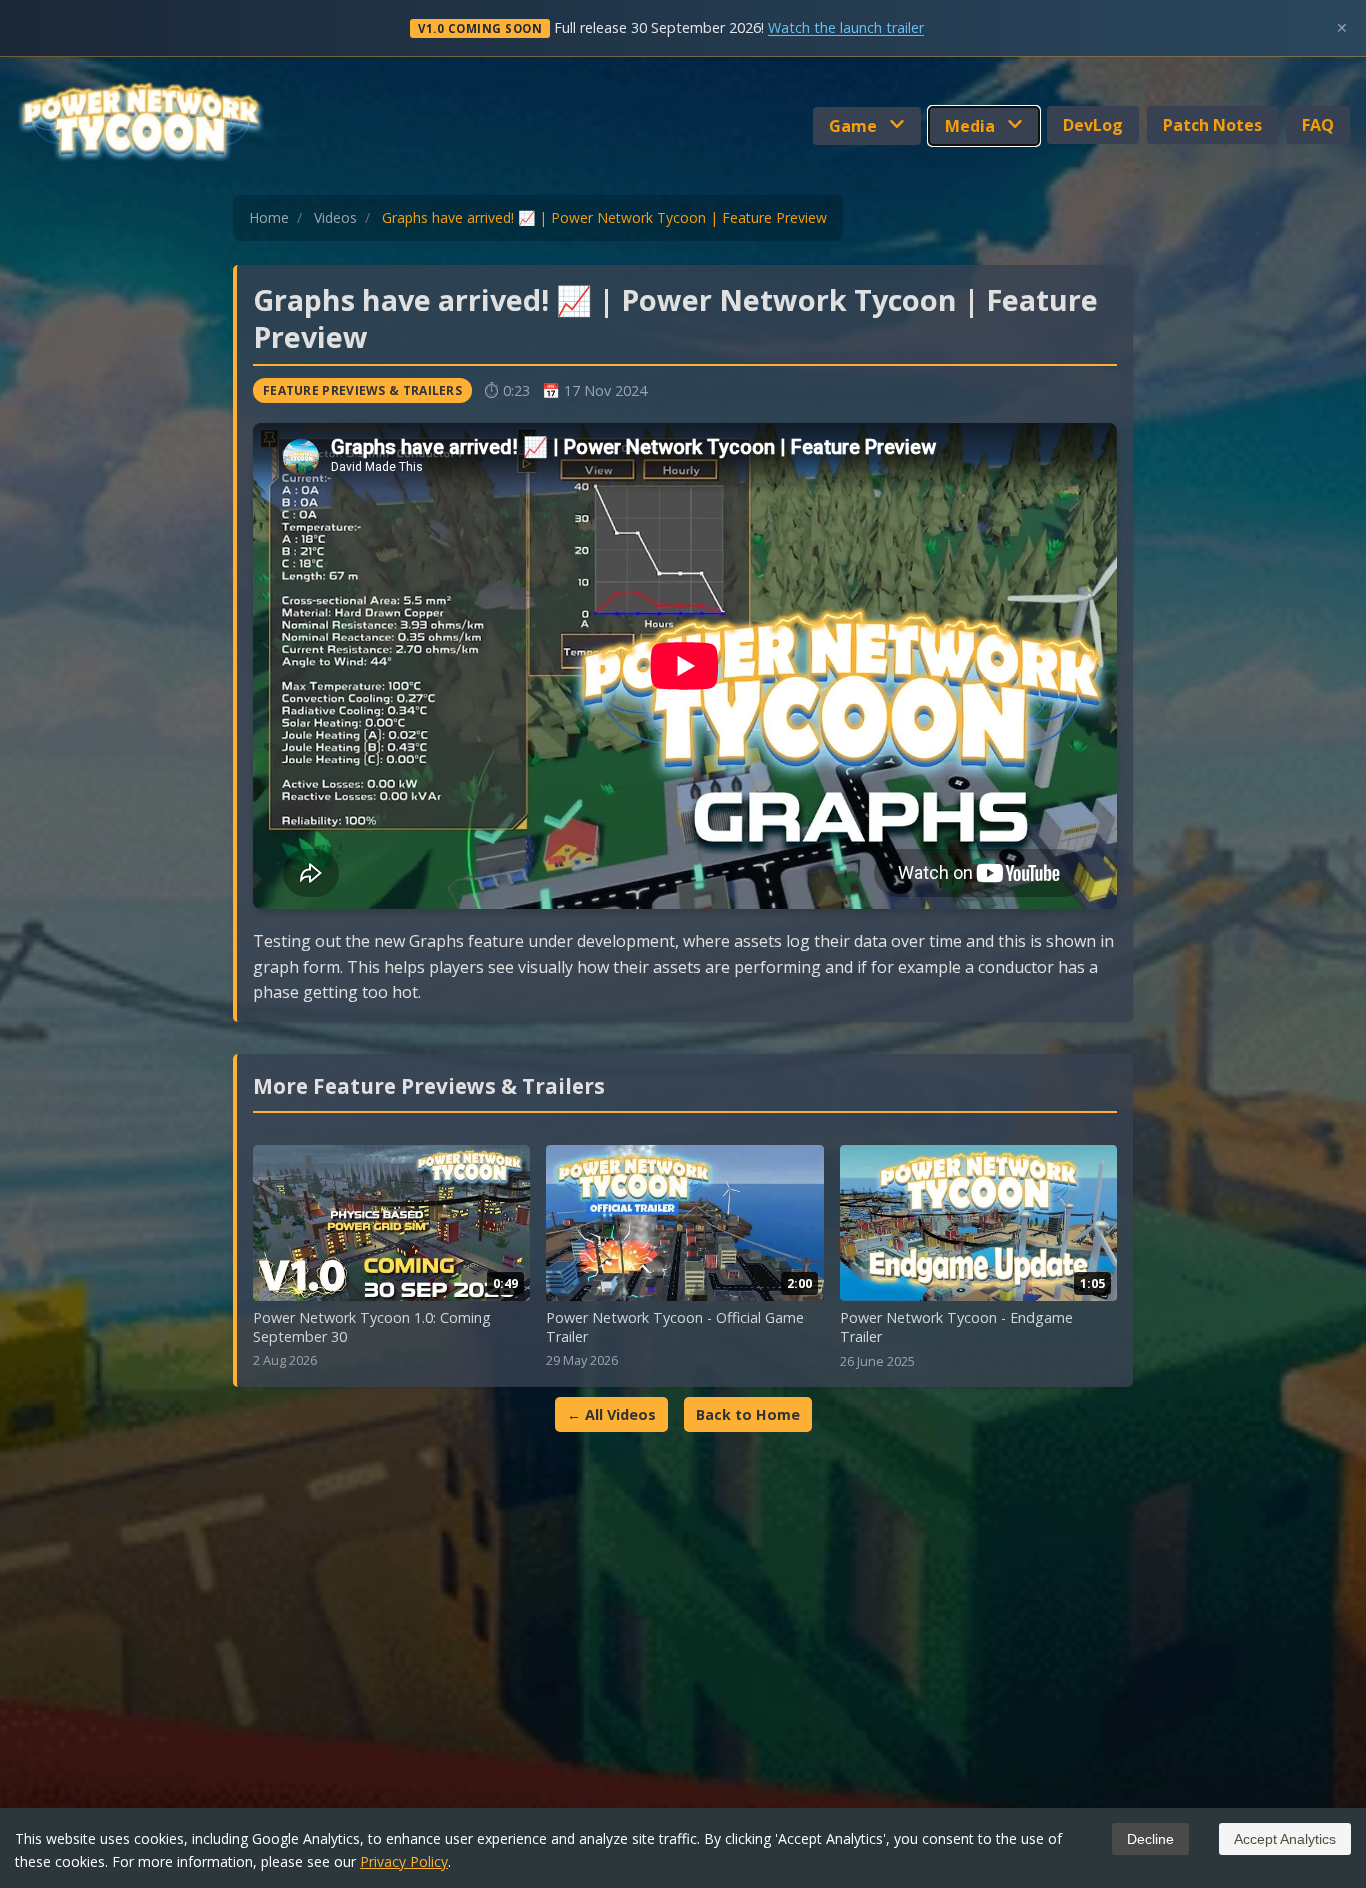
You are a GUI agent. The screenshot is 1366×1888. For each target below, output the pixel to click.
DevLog (1093, 125)
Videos (335, 217)
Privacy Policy (404, 1861)
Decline (1150, 1839)
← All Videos (611, 1414)
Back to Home (748, 1414)
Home (269, 217)
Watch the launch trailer (846, 27)
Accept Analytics (1285, 1839)
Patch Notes (1212, 125)
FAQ (1318, 125)
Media (972, 126)
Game (855, 126)
